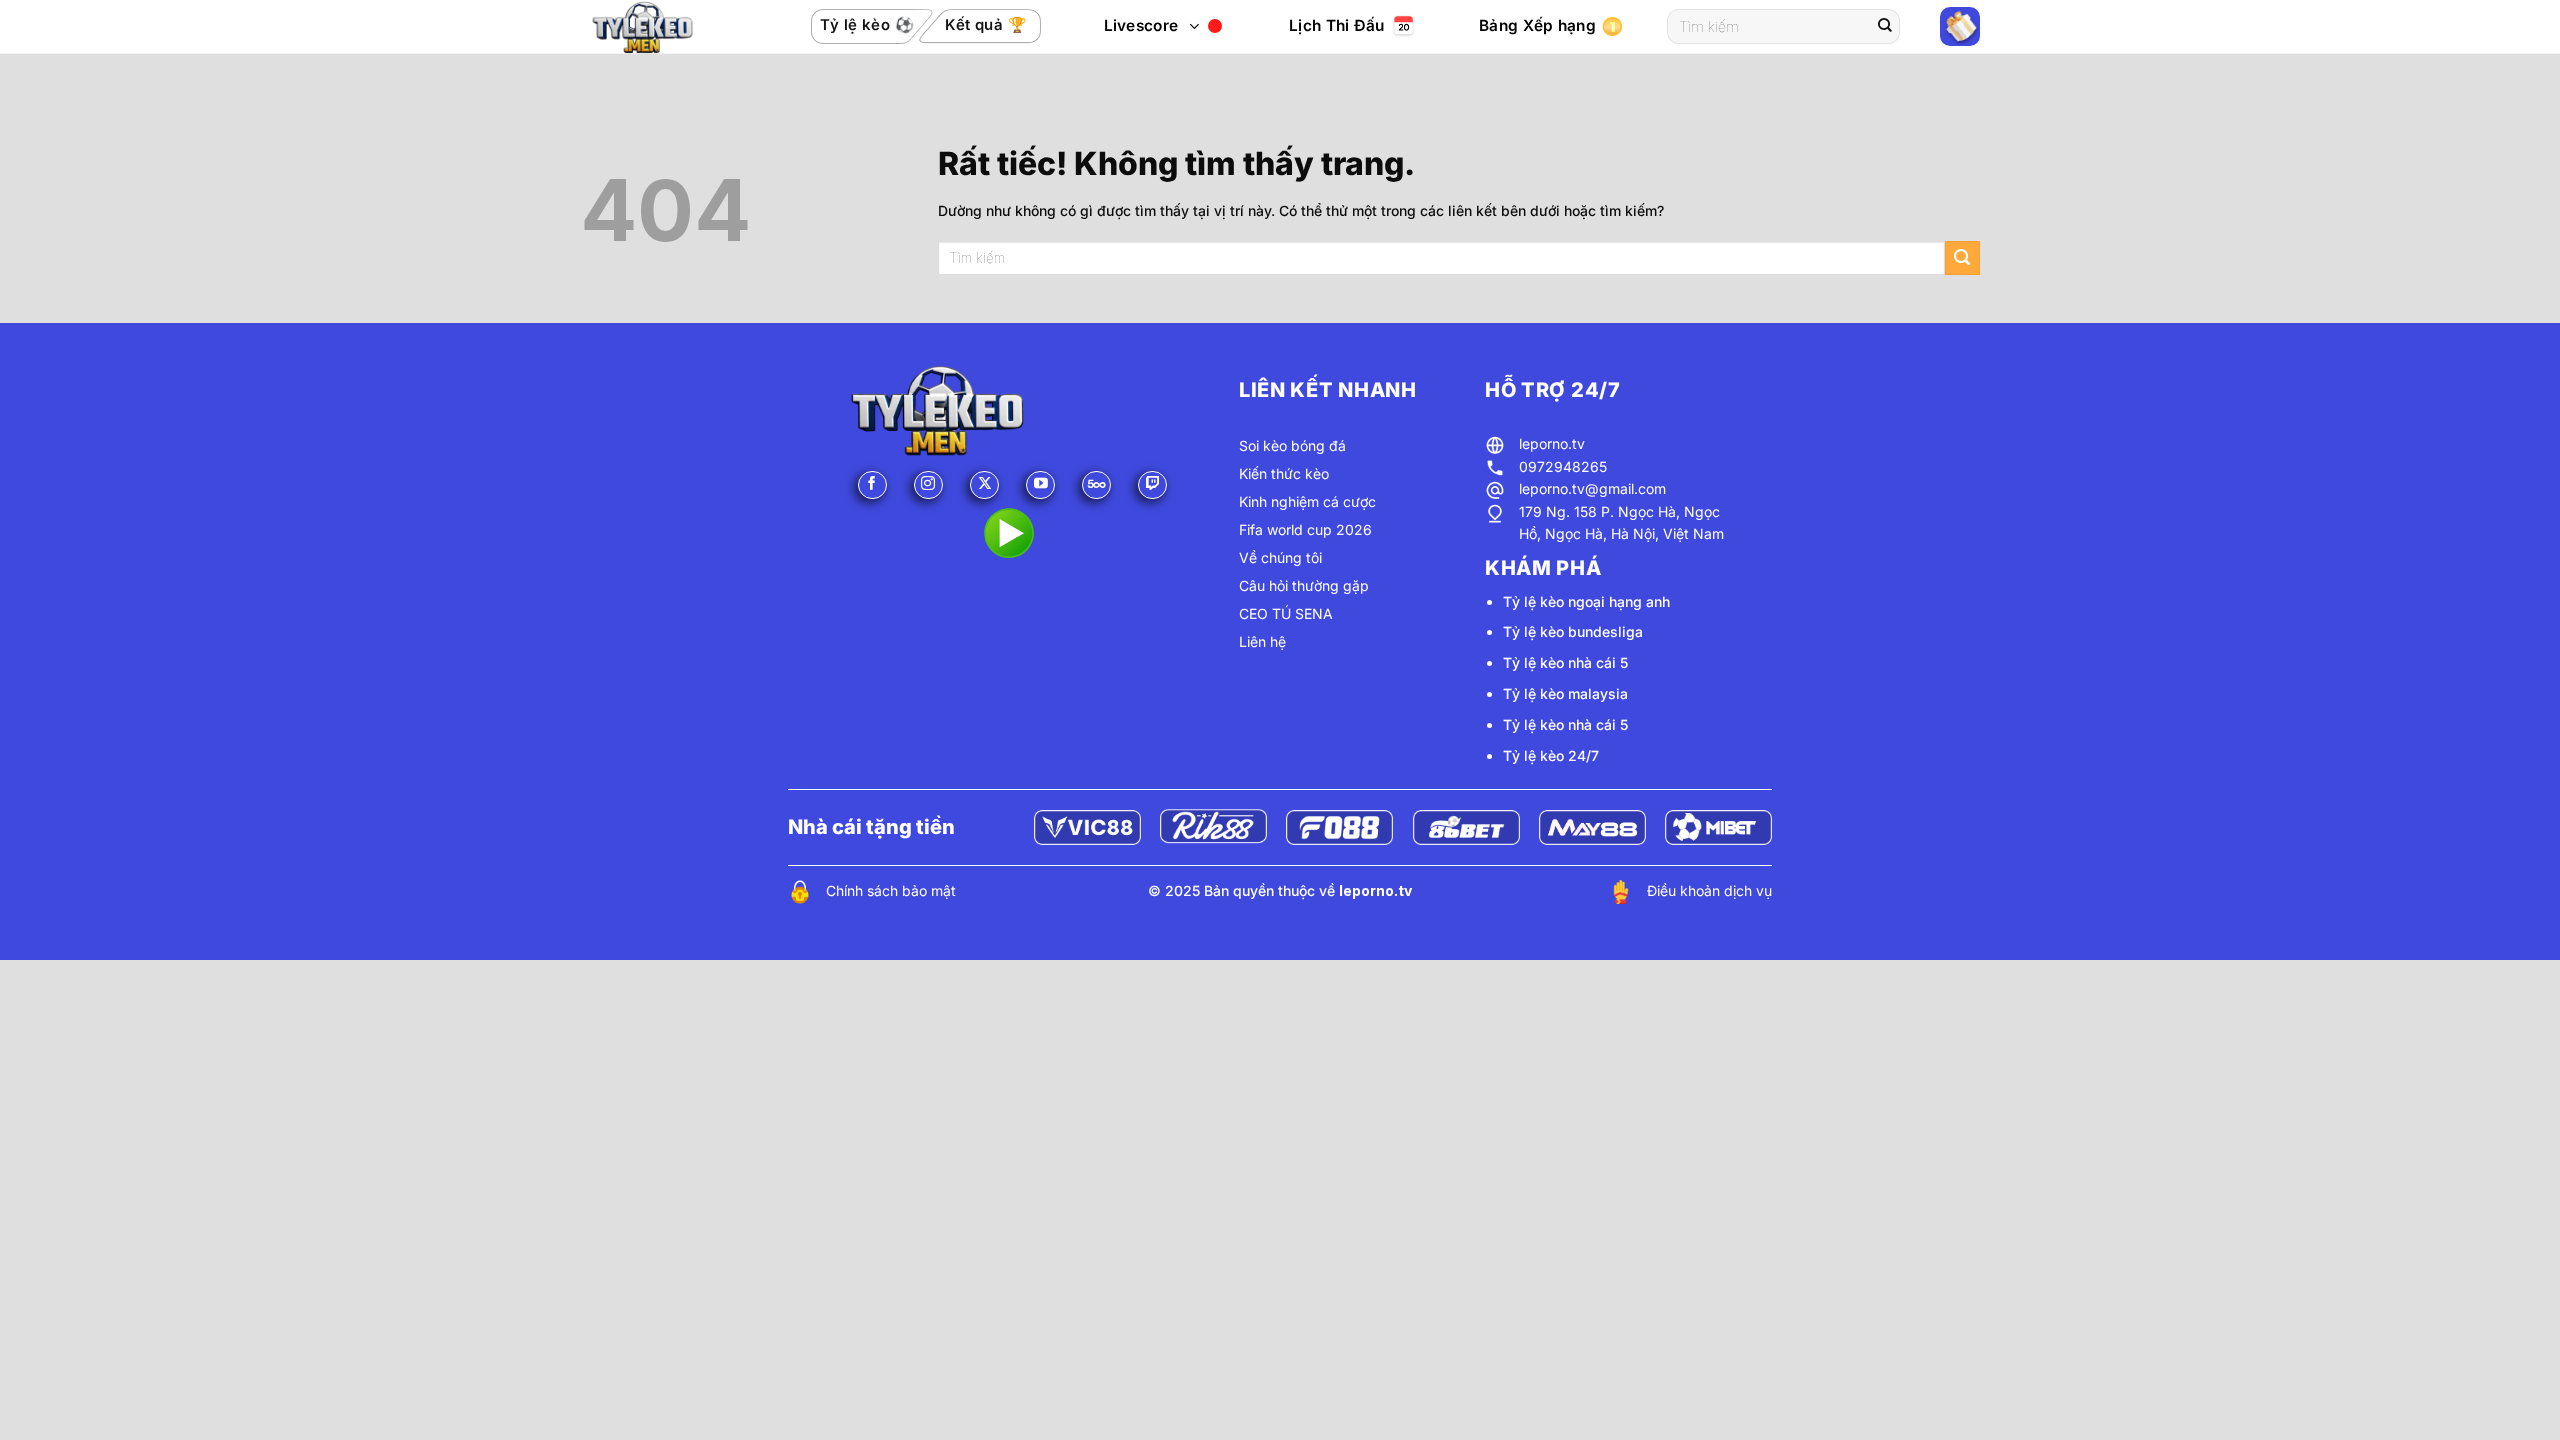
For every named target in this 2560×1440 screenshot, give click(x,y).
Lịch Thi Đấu (1337, 25)
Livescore (1141, 25)
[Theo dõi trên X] (984, 485)
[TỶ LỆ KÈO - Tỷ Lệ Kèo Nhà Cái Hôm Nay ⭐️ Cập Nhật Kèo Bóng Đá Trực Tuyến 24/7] (664, 27)
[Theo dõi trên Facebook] (872, 485)
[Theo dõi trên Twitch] (1152, 485)
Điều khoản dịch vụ (1709, 890)
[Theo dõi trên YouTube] (1040, 485)
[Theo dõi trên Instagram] (928, 485)
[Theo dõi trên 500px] (1096, 485)
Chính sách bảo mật (891, 890)
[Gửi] (1885, 27)
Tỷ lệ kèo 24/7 (1551, 755)
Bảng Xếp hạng (1537, 25)
